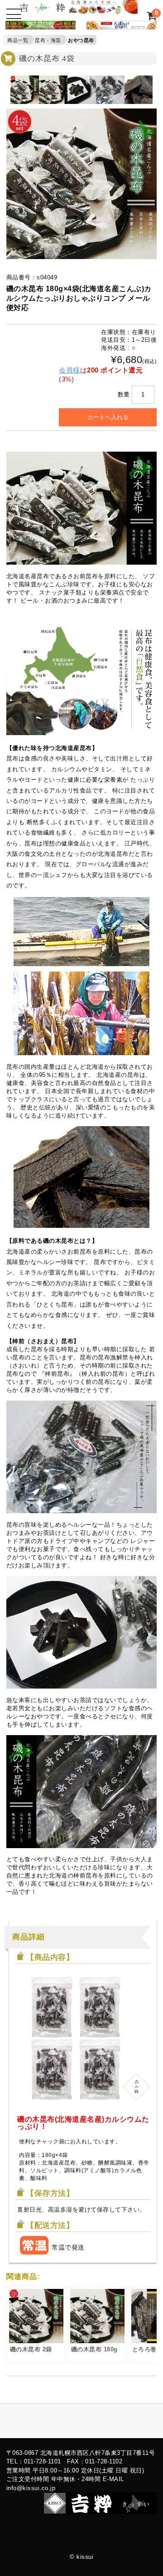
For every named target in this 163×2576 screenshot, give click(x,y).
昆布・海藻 (48, 40)
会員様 (70, 370)
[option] (25, 90)
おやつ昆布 (81, 40)
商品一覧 (18, 40)
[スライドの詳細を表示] (38, 27)
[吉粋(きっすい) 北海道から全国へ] (79, 10)
